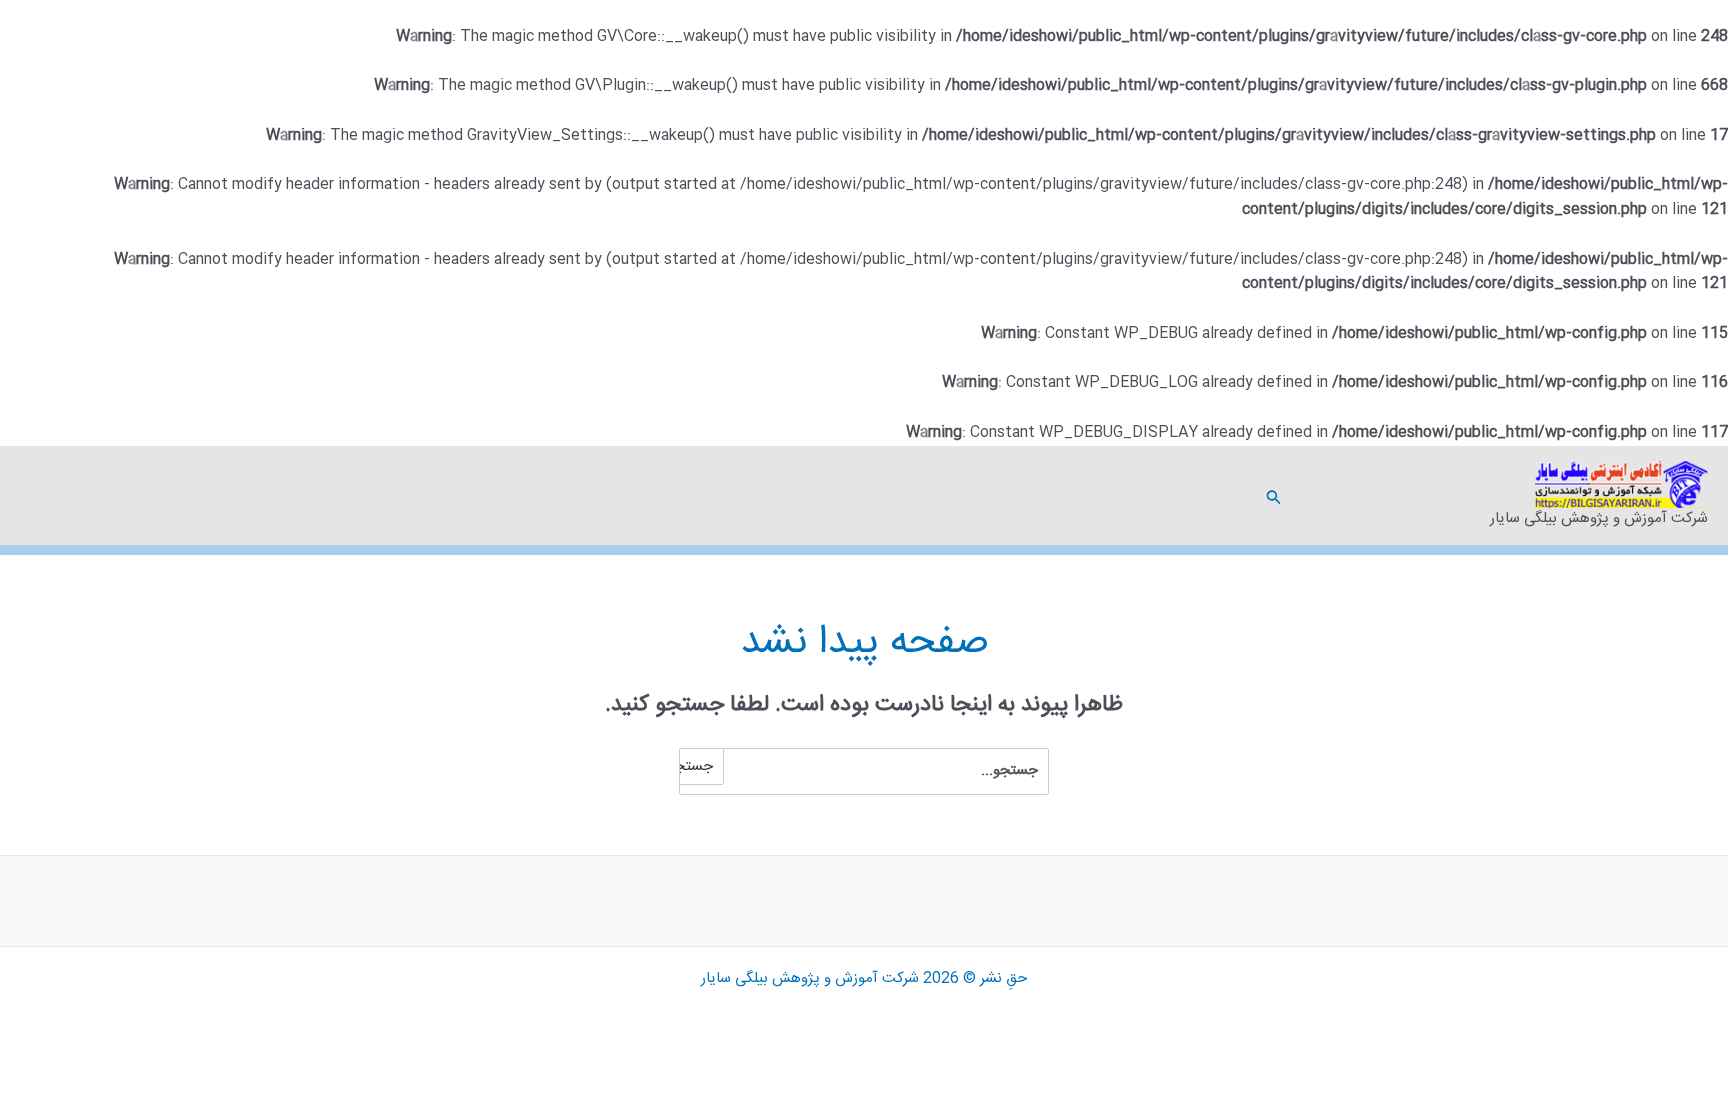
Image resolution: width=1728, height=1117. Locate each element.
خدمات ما (1380, 495)
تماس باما (1340, 495)
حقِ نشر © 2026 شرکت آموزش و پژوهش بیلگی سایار (864, 978)
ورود (1305, 495)
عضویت (1320, 495)
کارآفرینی (1400, 495)
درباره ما (1360, 495)
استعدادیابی (1440, 495)
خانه (1460, 495)
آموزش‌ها (1420, 495)
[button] (1272, 495)
